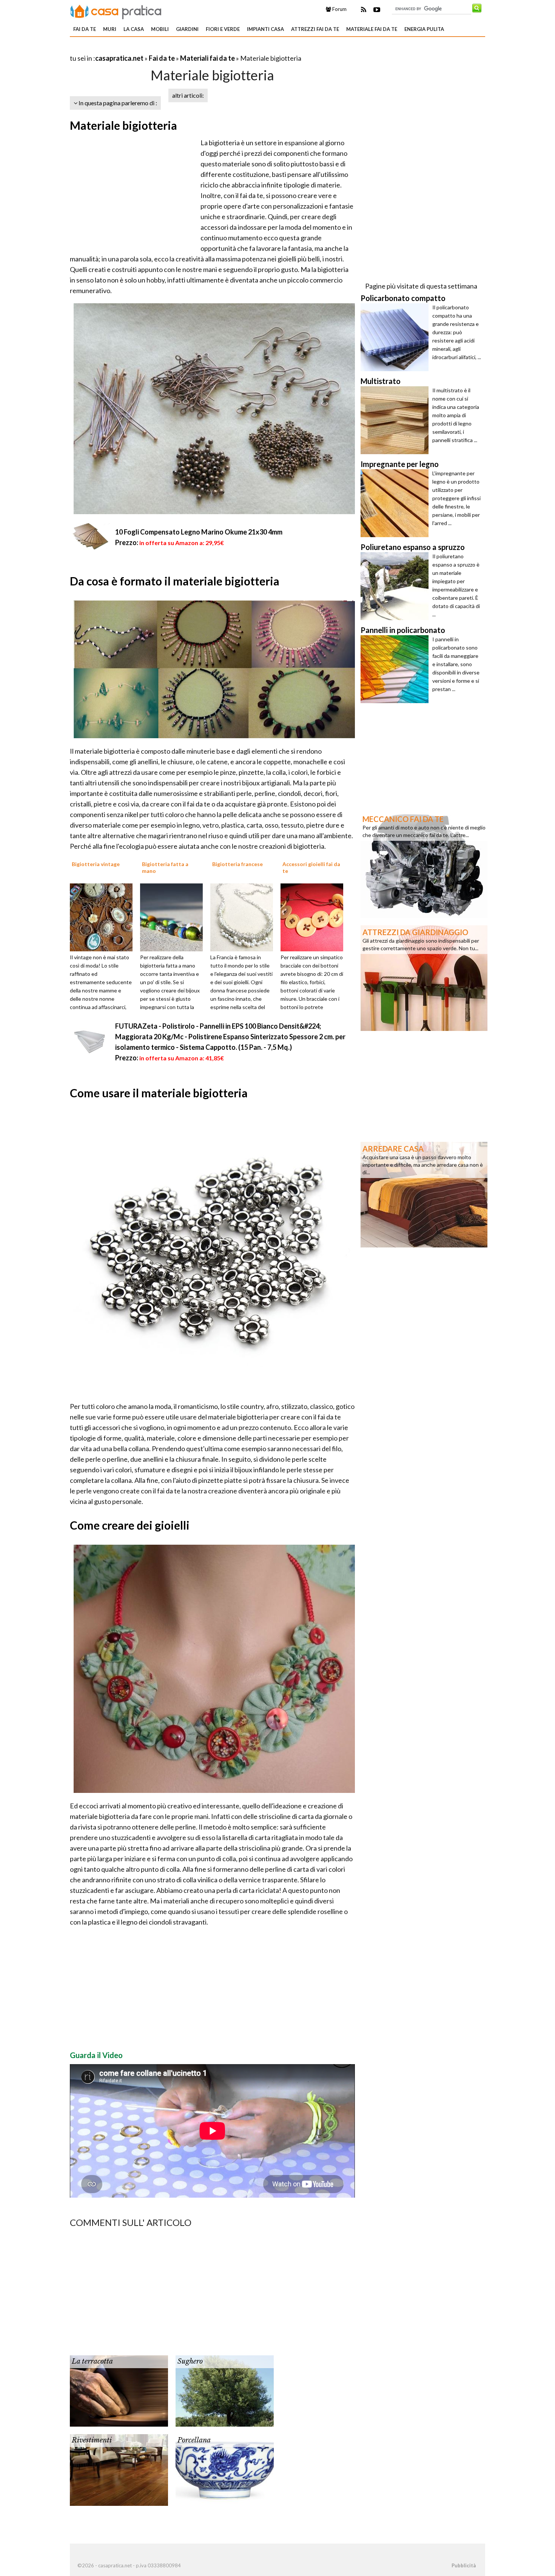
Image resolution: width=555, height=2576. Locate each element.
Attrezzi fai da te (315, 29)
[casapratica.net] (116, 11)
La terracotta (92, 2361)
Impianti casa (265, 29)
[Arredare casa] (424, 1194)
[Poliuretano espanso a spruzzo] (396, 586)
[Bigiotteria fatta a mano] (174, 917)
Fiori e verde (223, 29)
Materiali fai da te (207, 58)
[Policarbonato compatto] (396, 337)
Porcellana (194, 2440)
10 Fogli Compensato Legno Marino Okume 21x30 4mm (199, 532)
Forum (339, 9)
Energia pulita (424, 29)
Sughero (190, 2361)
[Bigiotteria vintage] (104, 917)
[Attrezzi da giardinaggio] (424, 977)
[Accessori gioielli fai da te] (314, 917)
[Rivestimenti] (119, 2469)
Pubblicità (464, 2565)
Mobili (160, 29)
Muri (110, 29)
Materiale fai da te (372, 29)
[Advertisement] (158, 49)
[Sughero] (225, 2390)
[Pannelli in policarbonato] (396, 669)
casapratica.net (119, 58)
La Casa (134, 29)
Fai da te (85, 29)
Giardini (187, 29)
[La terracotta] (119, 2390)
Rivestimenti (92, 2440)
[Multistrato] (396, 420)
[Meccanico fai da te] (424, 864)
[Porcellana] (225, 2469)
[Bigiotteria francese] (244, 917)
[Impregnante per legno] (396, 503)
